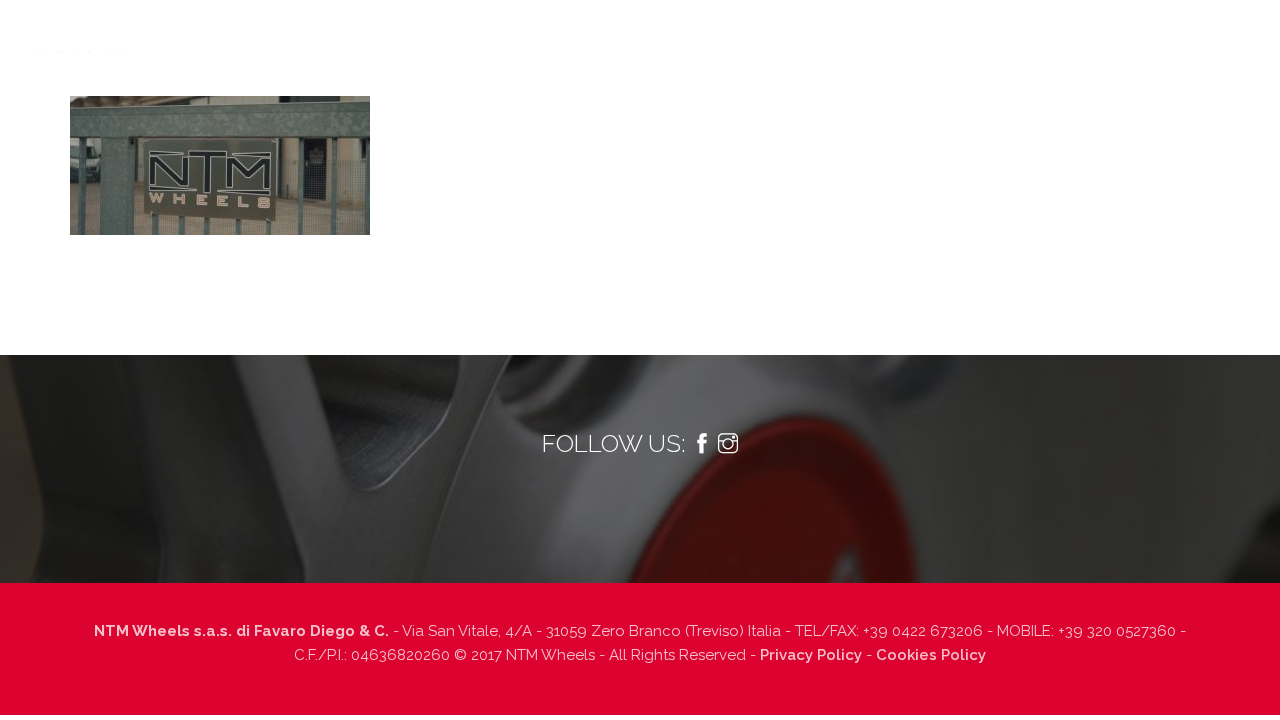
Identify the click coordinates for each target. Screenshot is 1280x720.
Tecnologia (349, 36)
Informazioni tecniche (622, 36)
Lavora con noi (972, 36)
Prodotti (457, 36)
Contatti (1090, 36)
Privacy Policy (811, 655)
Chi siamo (241, 36)
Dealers (857, 36)
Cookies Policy (931, 655)
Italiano (1209, 36)
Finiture (766, 36)
